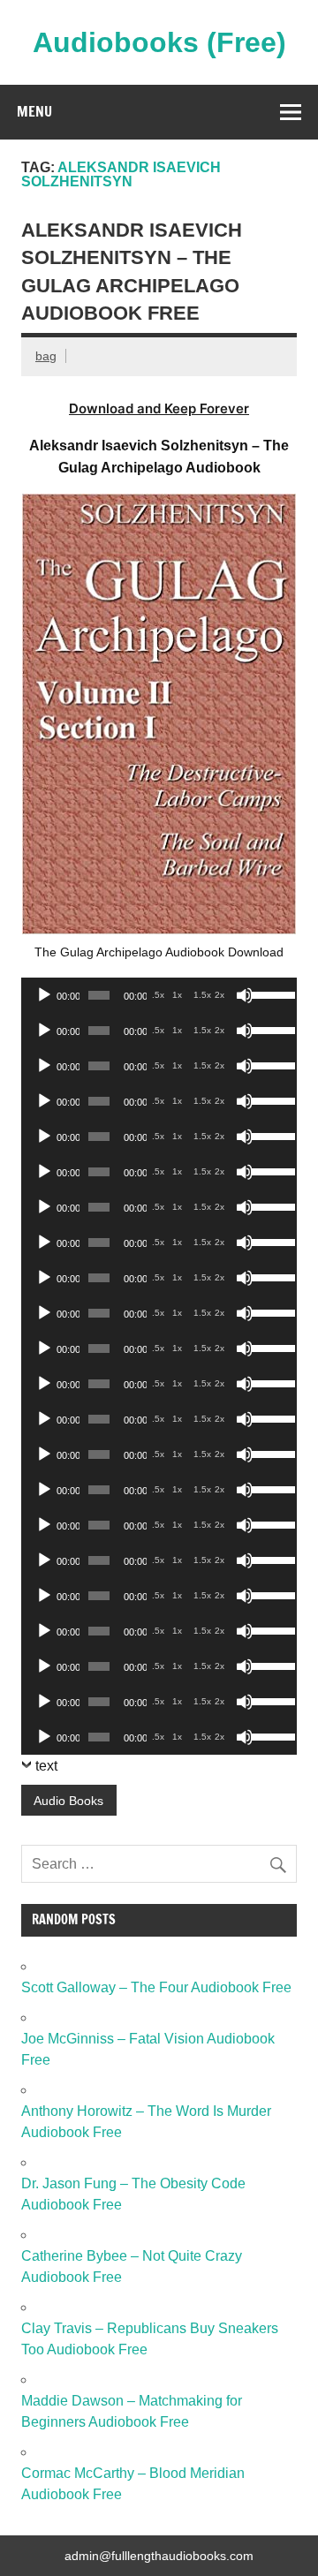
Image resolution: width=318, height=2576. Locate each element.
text (46, 1766)
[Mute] (245, 995)
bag (46, 356)
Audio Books (68, 1801)
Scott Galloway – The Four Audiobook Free (156, 1987)
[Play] (44, 995)
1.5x (202, 995)
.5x (158, 995)
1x (177, 995)
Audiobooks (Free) (159, 42)
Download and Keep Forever (159, 408)
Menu (34, 111)
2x (220, 995)
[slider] (269, 993)
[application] (159, 995)
